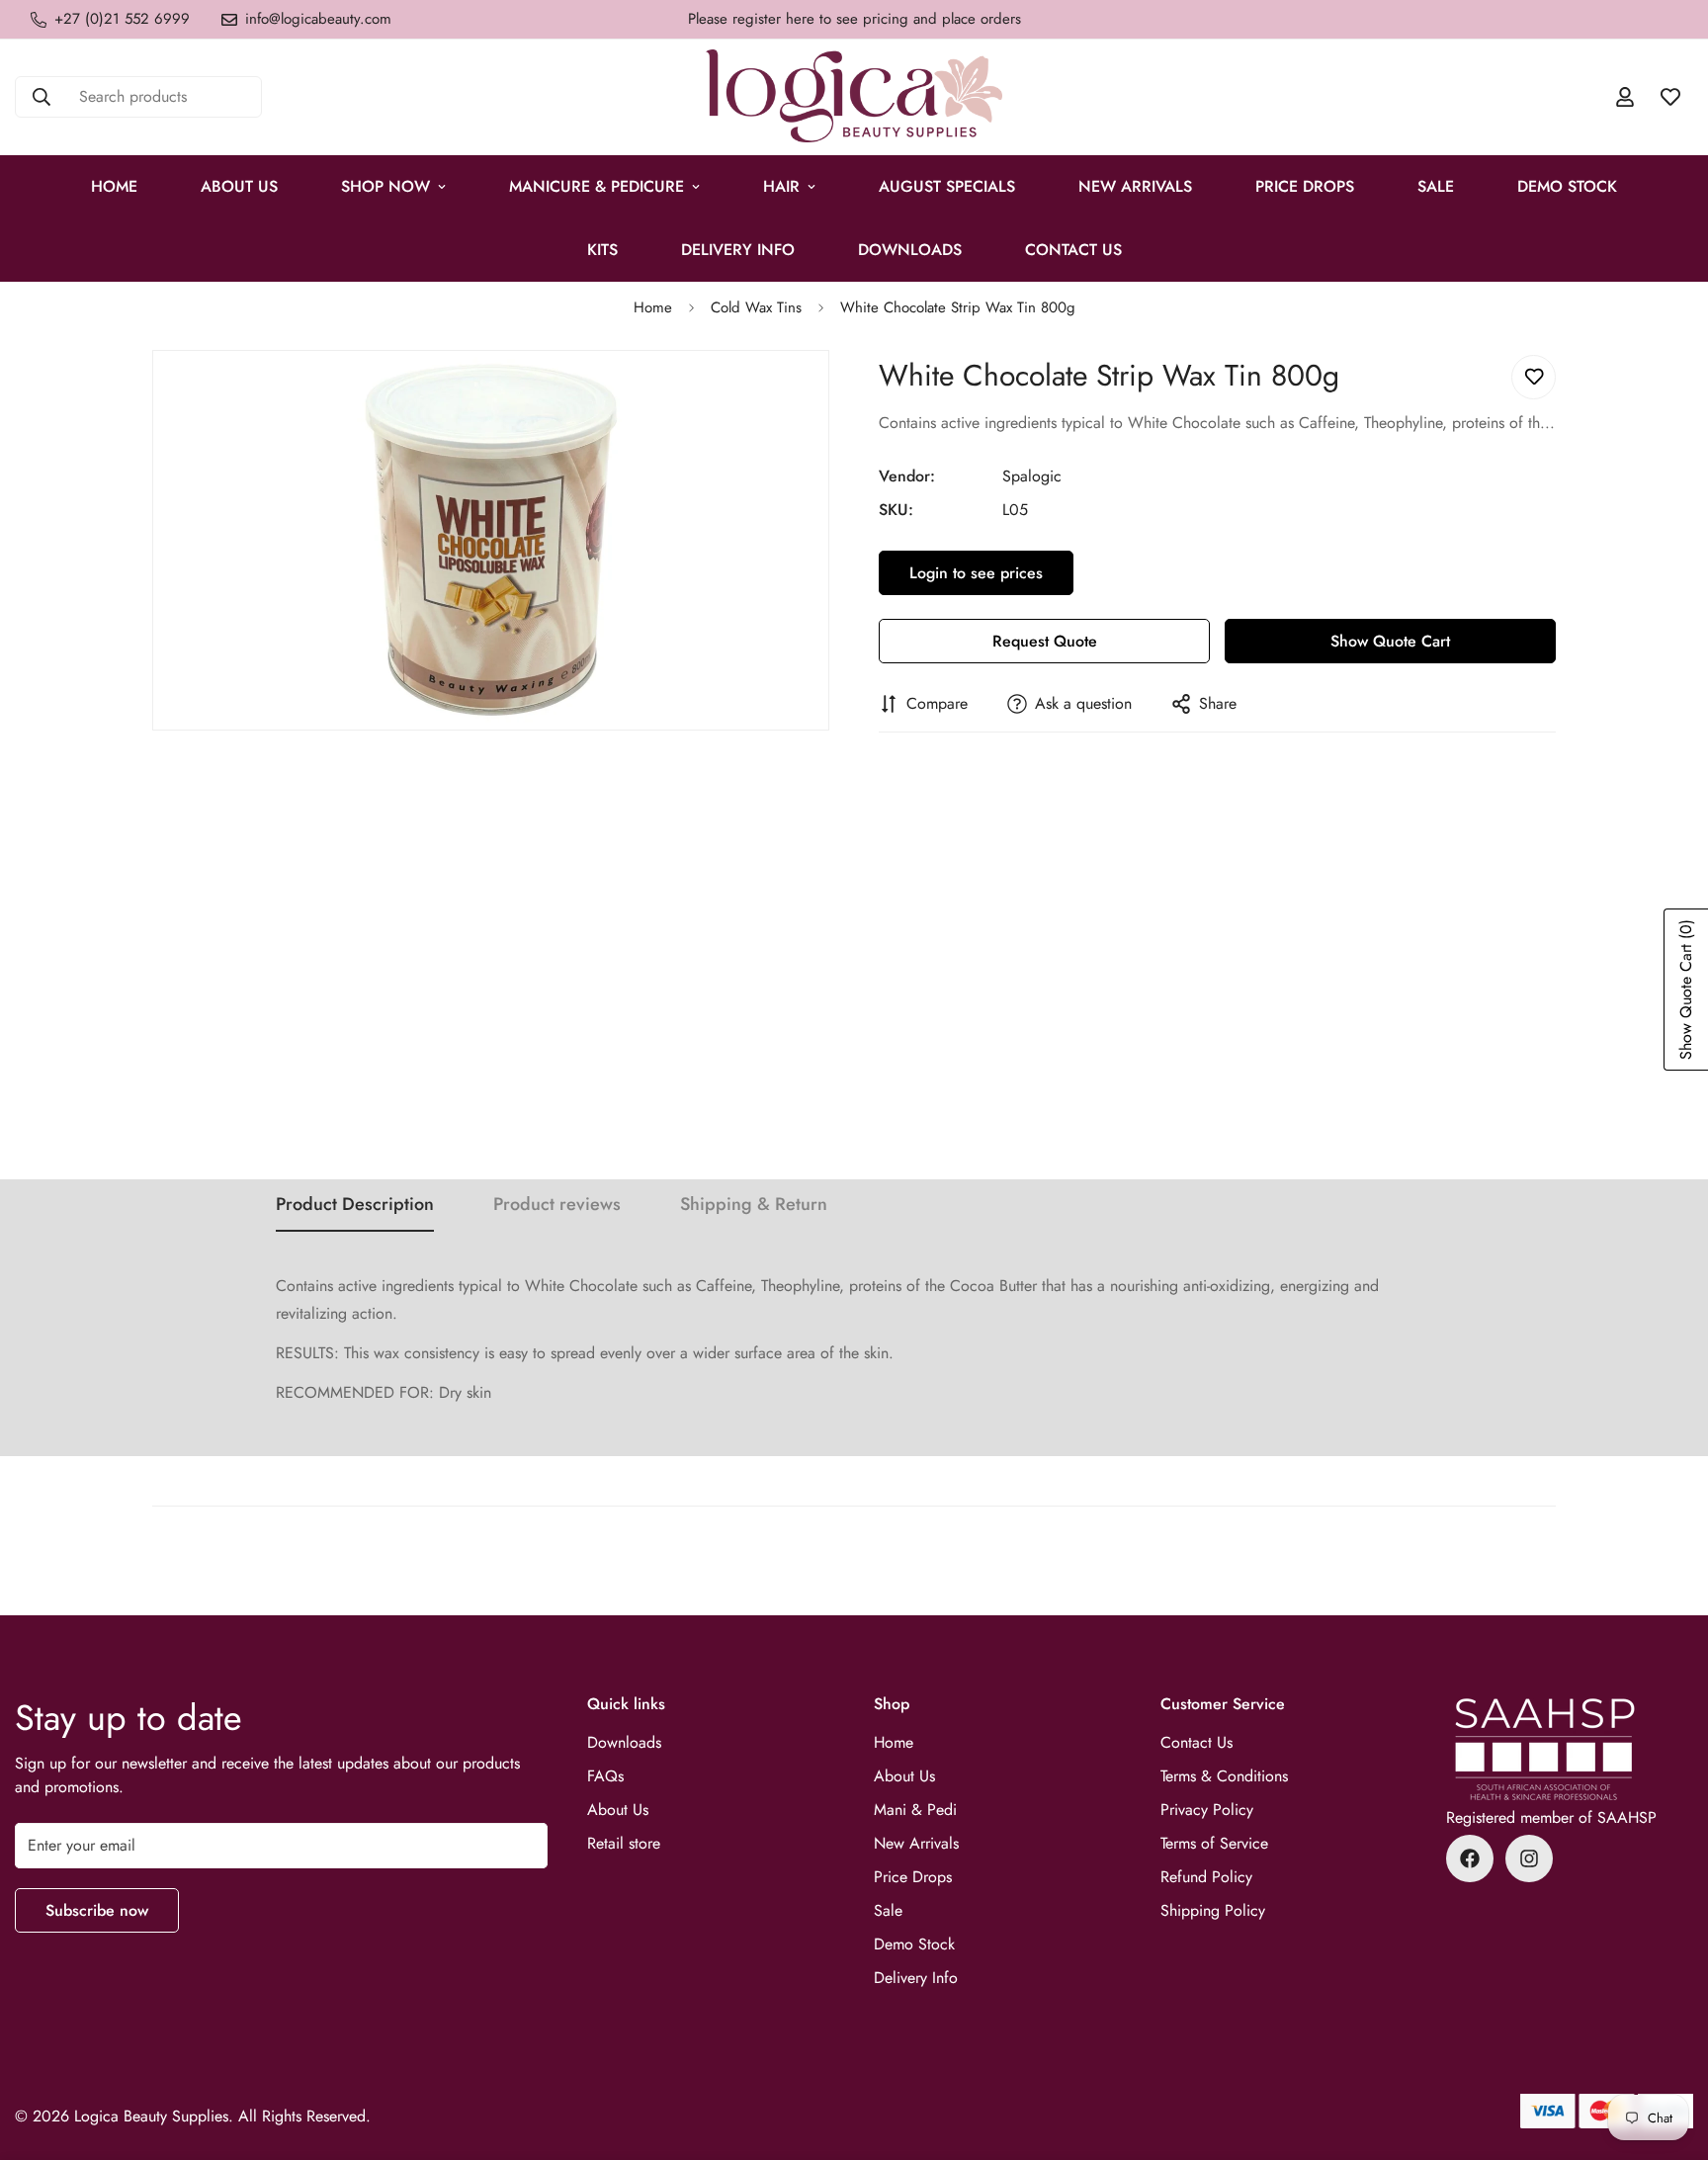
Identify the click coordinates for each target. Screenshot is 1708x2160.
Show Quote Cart (1390, 641)
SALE (1436, 186)
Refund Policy (1206, 1877)
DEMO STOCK (1567, 186)
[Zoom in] (812, 392)
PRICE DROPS (1305, 186)
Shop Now (385, 186)
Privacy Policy (1207, 1810)
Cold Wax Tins (756, 307)
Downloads (910, 250)
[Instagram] (1529, 1858)
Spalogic (1032, 476)
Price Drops (913, 1877)
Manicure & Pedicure (597, 186)
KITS (602, 250)
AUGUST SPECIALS (947, 186)
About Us (239, 186)
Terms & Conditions (1224, 1776)
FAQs (605, 1776)
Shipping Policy (1213, 1910)
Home (114, 186)
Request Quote (1045, 641)
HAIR (781, 186)
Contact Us (1073, 250)
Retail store (624, 1843)
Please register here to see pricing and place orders (854, 19)
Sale (888, 1910)
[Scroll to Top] (1669, 2052)
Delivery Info (738, 250)
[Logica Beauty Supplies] (854, 97)
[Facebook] (1470, 1858)
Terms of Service (1214, 1843)
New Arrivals (1135, 186)
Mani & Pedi (915, 1810)
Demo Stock (914, 1944)
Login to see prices (976, 573)
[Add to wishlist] (1534, 377)
